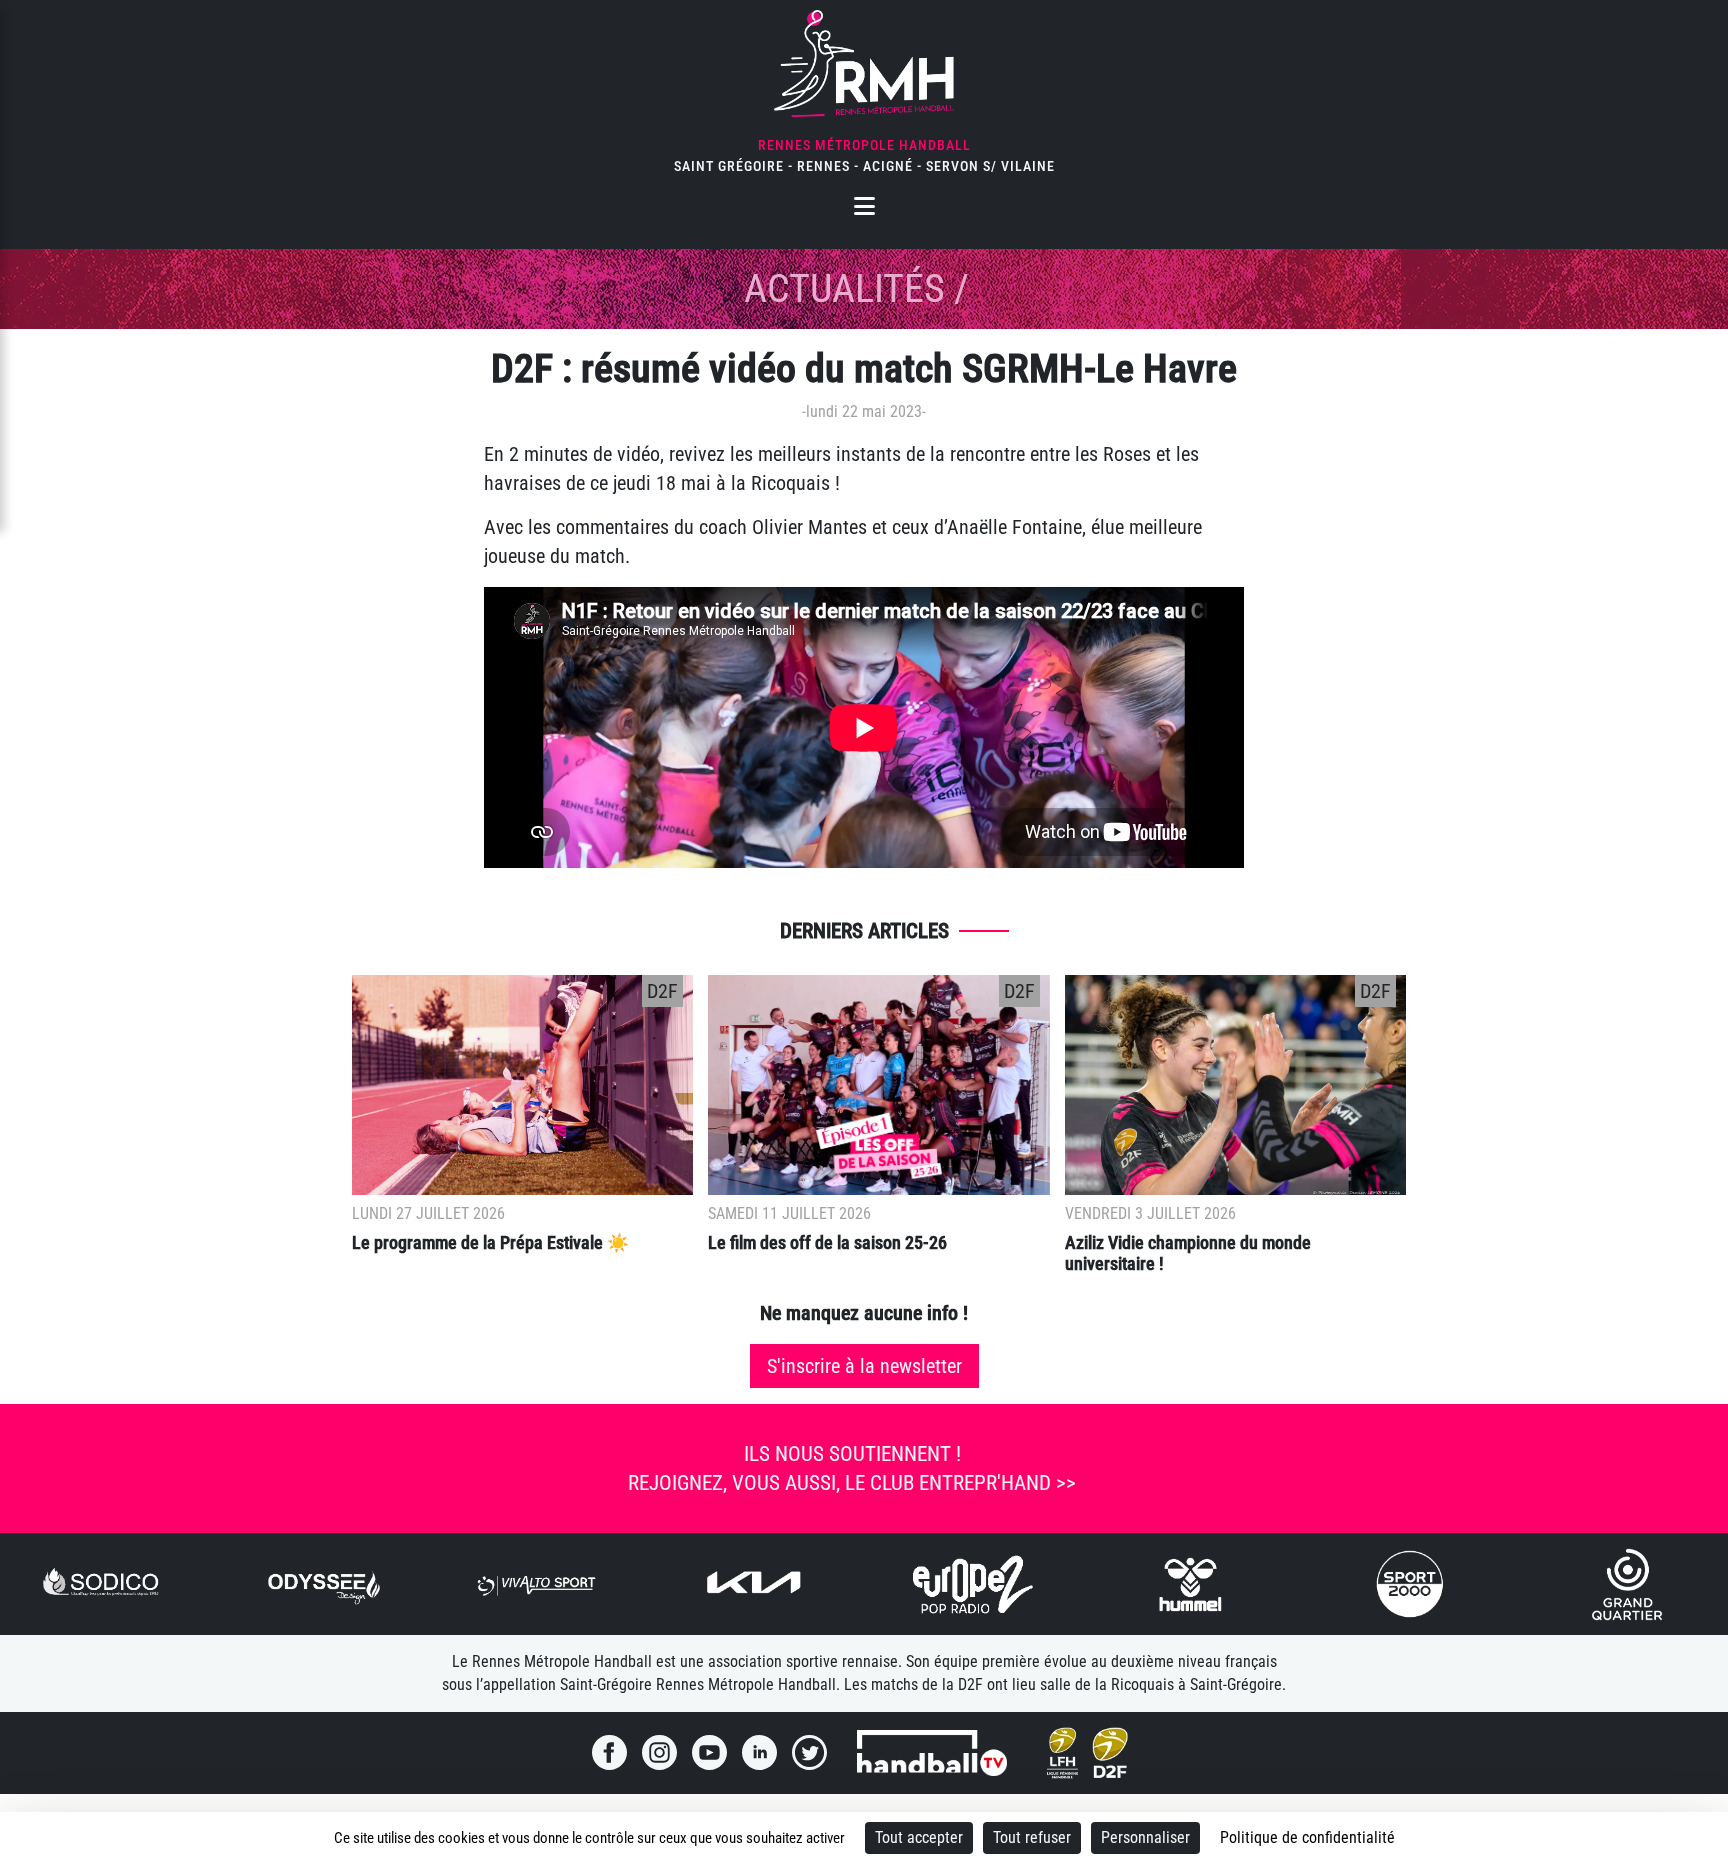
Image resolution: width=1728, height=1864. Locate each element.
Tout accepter (919, 1837)
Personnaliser (1145, 1837)
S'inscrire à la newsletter (864, 1366)
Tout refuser (1032, 1837)
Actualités (844, 288)
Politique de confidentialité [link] (1307, 1837)
